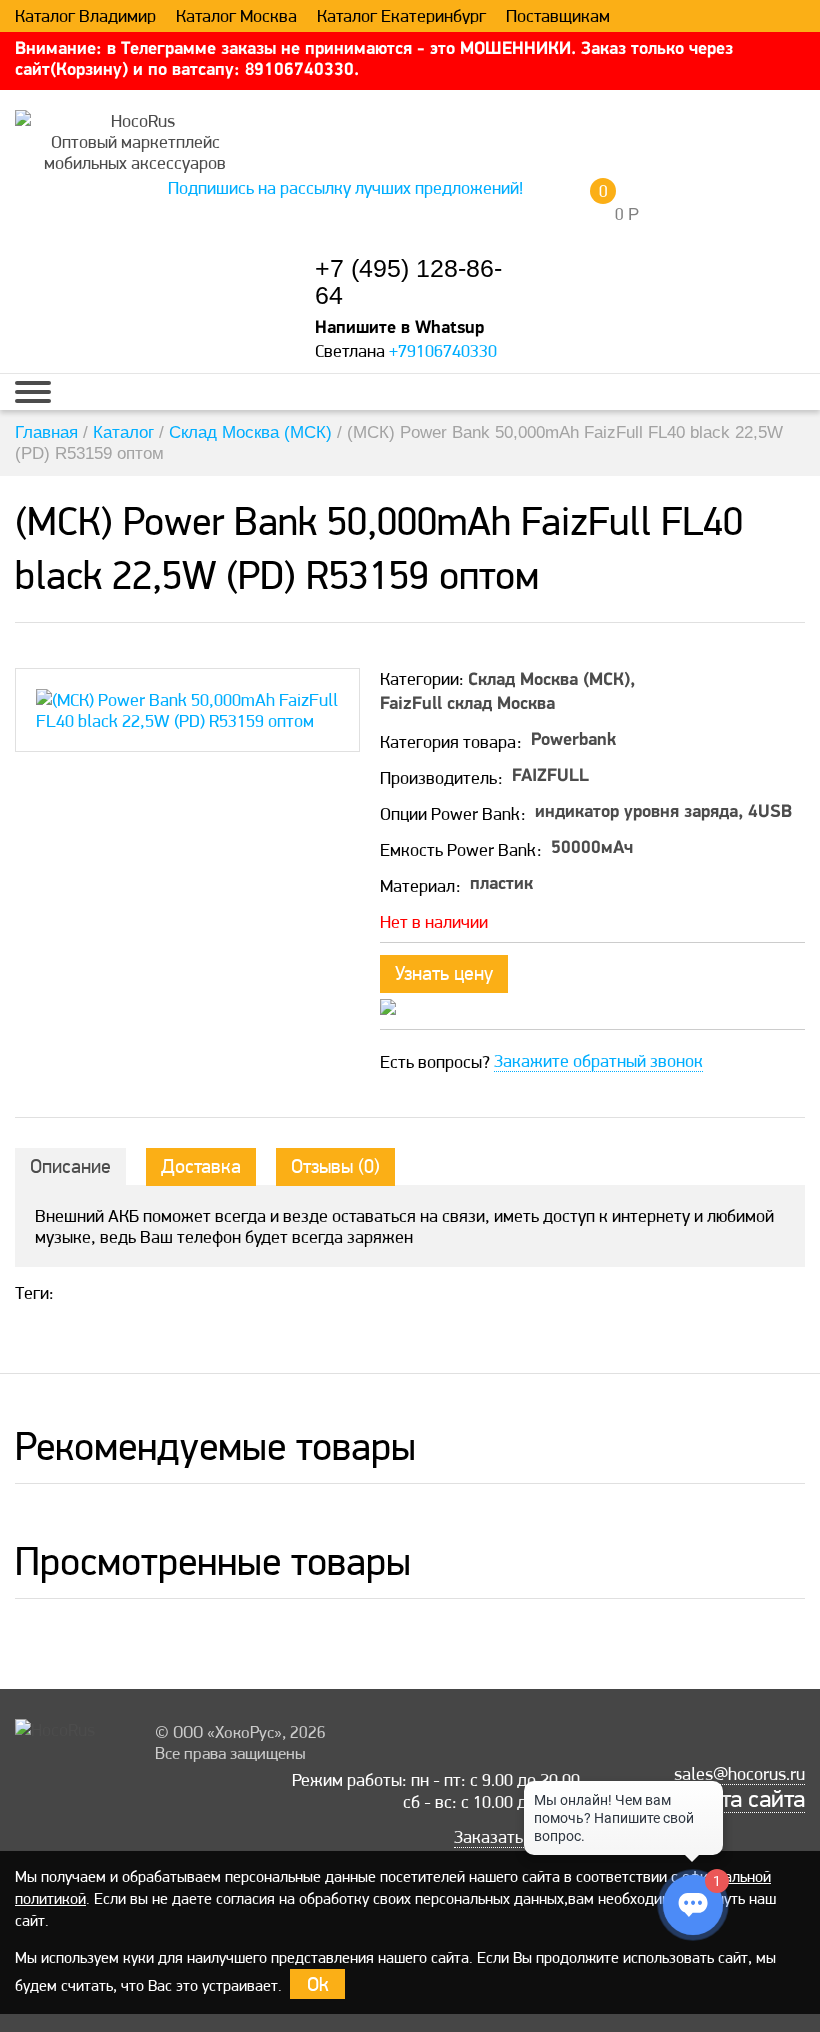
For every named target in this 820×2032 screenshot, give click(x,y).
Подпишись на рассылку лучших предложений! (345, 187)
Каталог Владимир (85, 16)
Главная (46, 432)
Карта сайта (743, 1799)
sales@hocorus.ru (739, 1774)
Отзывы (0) (335, 1166)
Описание (70, 1166)
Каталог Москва (236, 16)
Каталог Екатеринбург (401, 16)
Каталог (123, 432)
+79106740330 (443, 350)
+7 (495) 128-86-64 (408, 282)
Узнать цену (444, 973)
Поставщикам (558, 16)
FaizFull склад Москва (467, 705)
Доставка (201, 1166)
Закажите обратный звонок (598, 1061)
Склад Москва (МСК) (250, 432)
